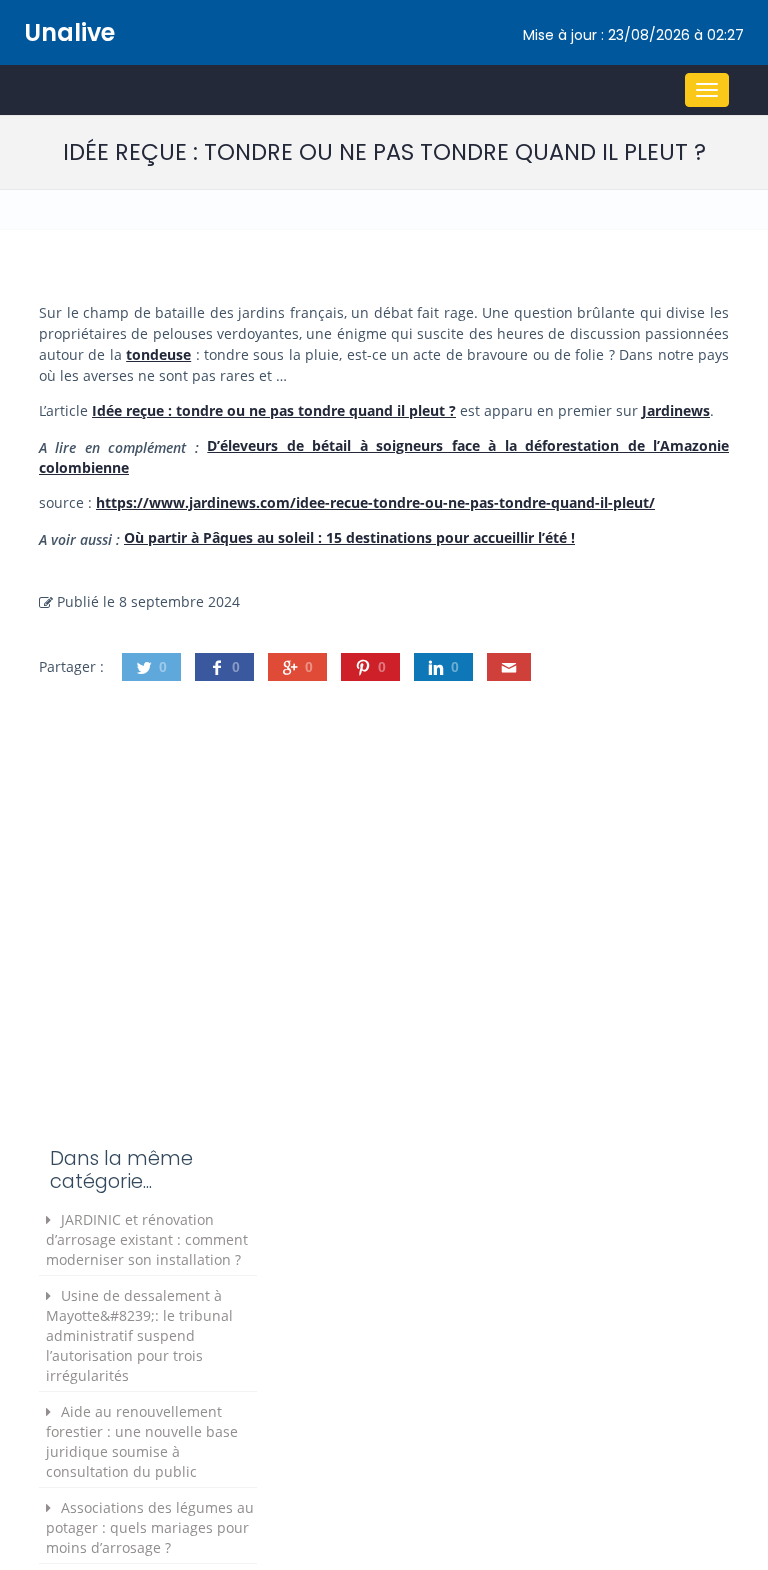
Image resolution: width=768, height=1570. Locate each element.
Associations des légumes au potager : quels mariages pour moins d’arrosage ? (150, 1527)
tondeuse (158, 354)
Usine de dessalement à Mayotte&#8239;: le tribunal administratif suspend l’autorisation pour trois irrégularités (139, 1335)
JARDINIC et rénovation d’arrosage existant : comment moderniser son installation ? (147, 1239)
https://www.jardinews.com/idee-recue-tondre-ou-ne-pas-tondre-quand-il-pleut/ (375, 502)
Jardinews (676, 410)
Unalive (69, 32)
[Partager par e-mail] (509, 667)
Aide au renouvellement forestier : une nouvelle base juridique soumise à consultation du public (142, 1441)
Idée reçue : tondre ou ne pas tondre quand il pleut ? (274, 410)
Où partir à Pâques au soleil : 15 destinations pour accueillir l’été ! (349, 537)
